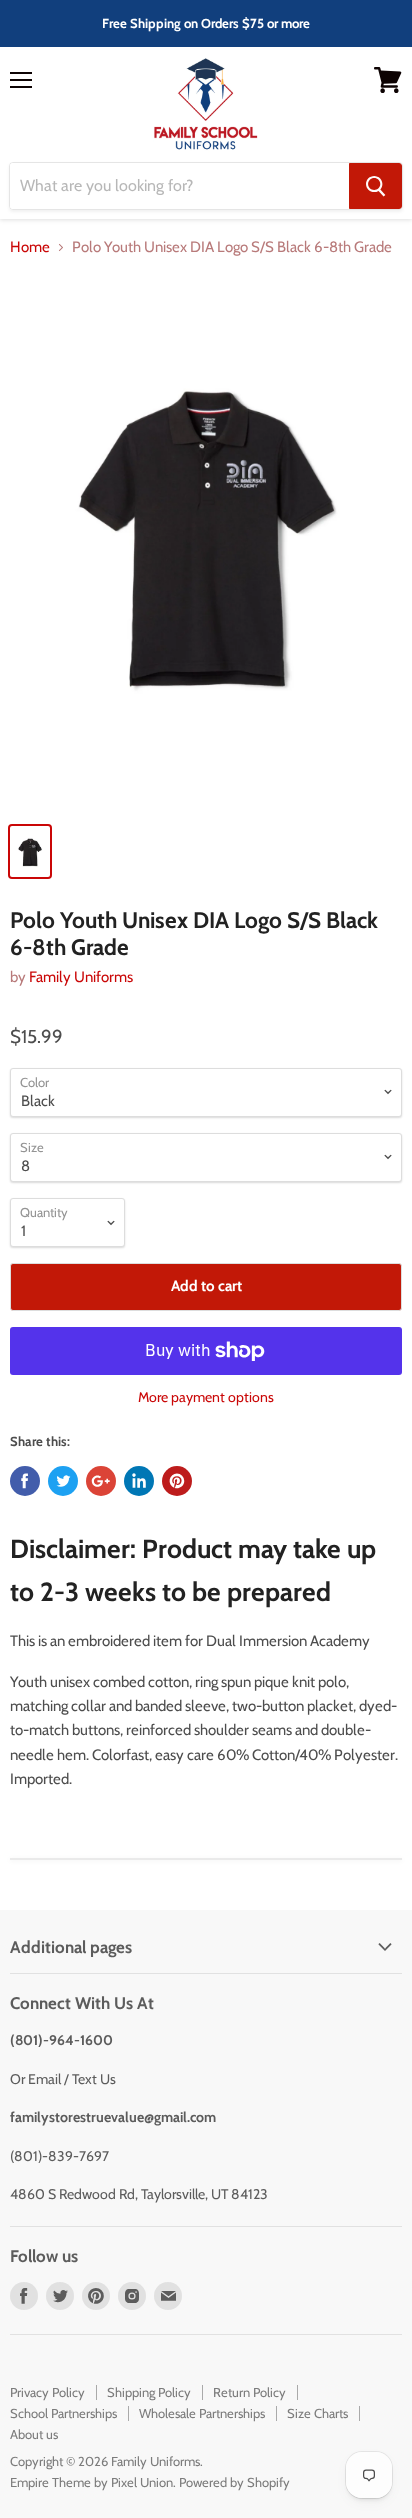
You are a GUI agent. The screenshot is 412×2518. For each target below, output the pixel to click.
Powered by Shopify (234, 2482)
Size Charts (317, 2413)
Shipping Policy (149, 2392)
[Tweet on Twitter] (63, 1481)
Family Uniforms (81, 977)
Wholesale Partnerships (202, 2413)
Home (30, 247)
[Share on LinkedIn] (139, 1481)
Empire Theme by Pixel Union (91, 2482)
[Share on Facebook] (25, 1481)
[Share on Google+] (101, 1481)
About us (34, 2434)
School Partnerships (63, 2413)
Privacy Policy (47, 2392)
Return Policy (249, 2392)
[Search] (375, 186)
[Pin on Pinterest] (177, 1481)
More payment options (206, 1397)
